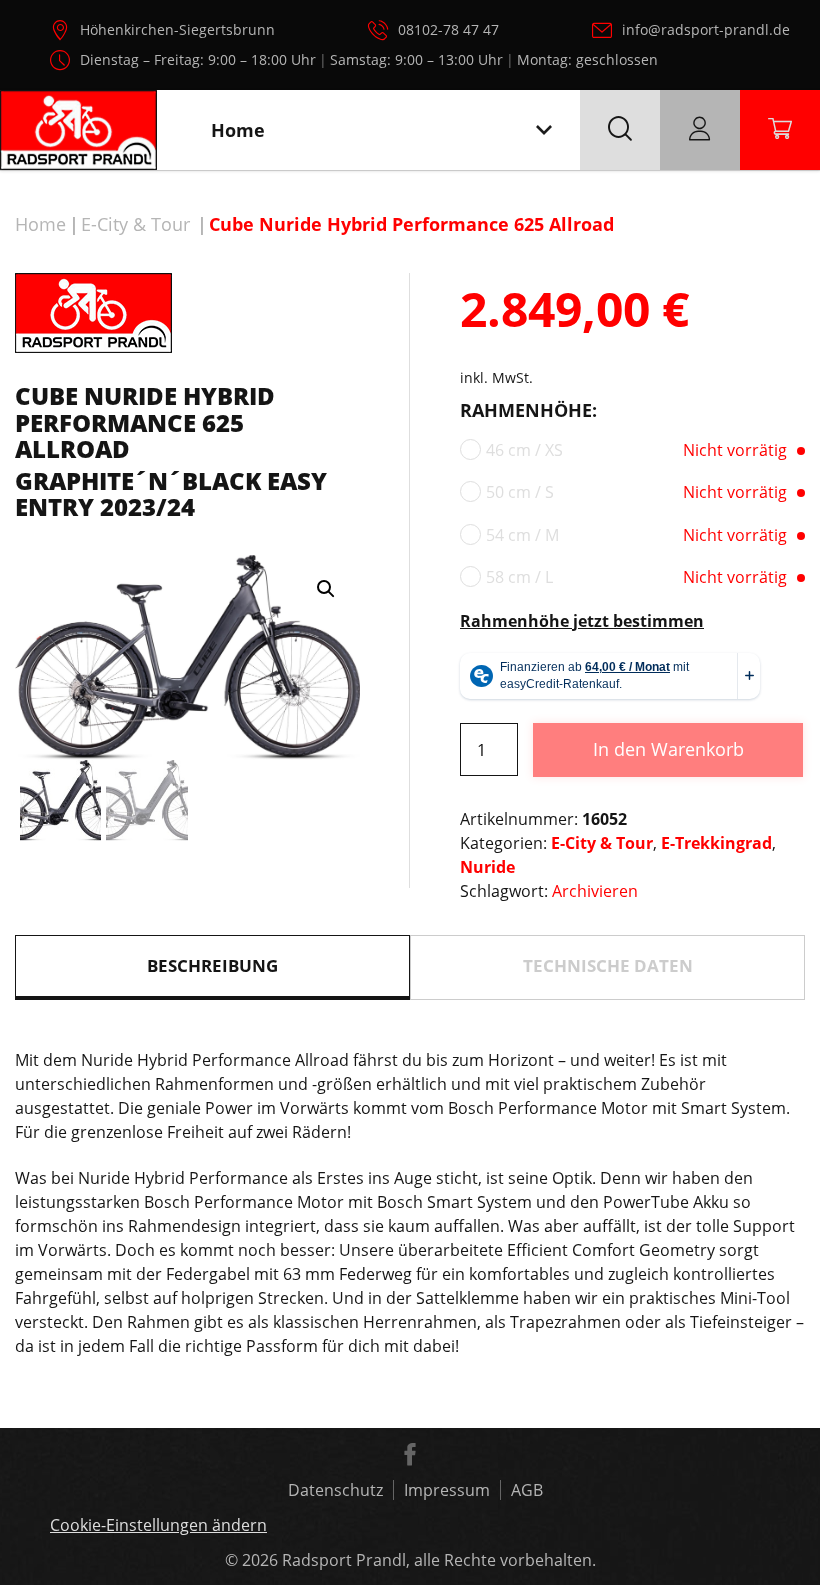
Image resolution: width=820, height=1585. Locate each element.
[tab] (212, 967)
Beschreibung (212, 965)
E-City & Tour (135, 224)
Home (40, 224)
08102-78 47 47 (448, 29)
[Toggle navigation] (544, 130)
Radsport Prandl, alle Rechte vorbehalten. (439, 1560)
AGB (527, 1490)
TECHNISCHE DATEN (608, 965)
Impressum (447, 1490)
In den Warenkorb (668, 749)
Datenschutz (335, 1490)
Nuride (487, 867)
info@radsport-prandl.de (706, 29)
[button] (326, 589)
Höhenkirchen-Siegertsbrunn (177, 29)
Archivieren (595, 891)
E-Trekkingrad (716, 843)
